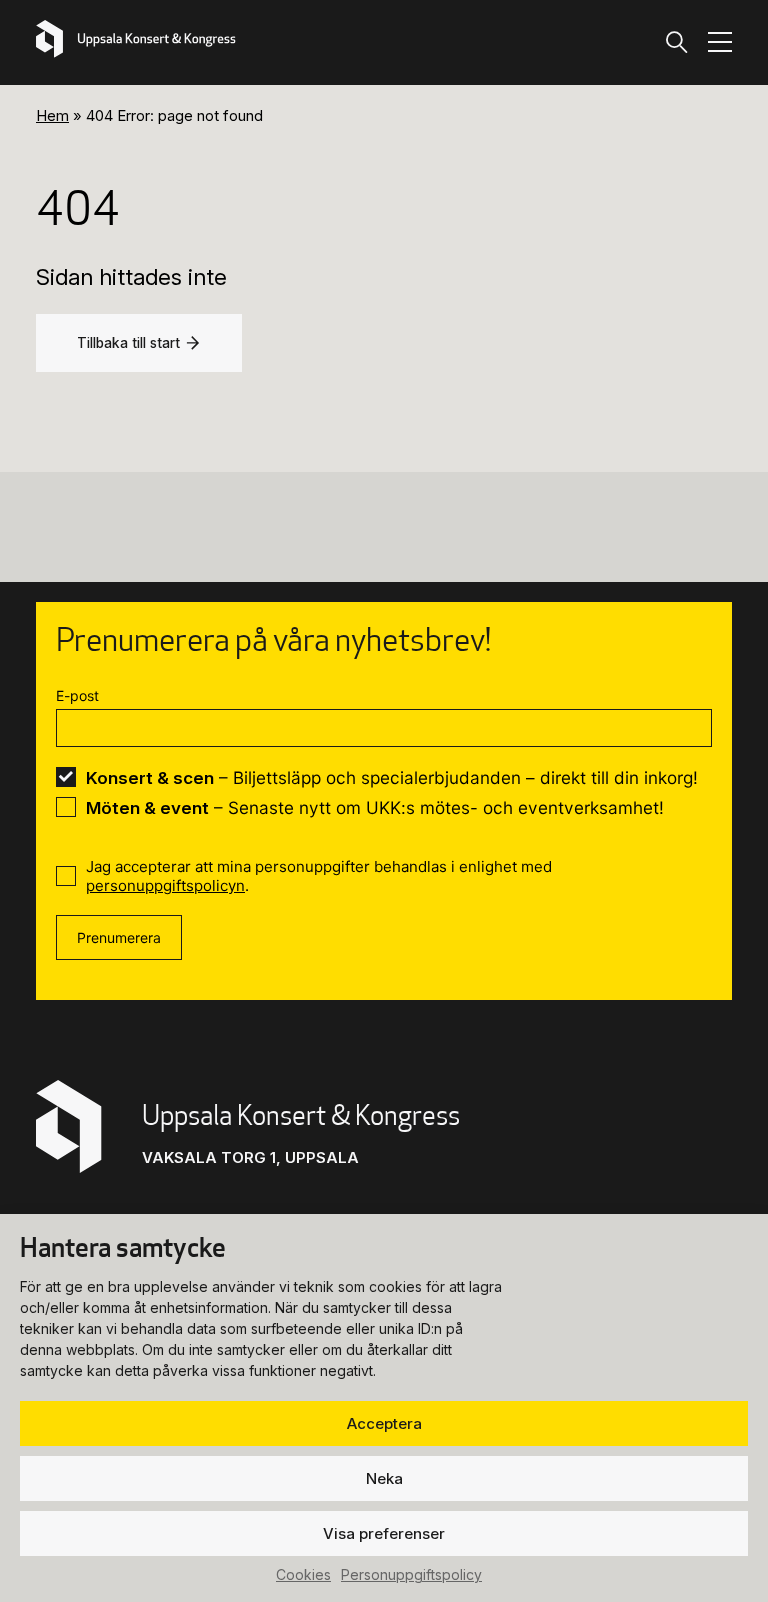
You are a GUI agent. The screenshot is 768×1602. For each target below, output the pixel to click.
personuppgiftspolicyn (165, 885)
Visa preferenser (384, 1533)
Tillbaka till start (128, 343)
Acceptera (384, 1423)
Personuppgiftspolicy (411, 1574)
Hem (52, 115)
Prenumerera (119, 937)
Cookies (303, 1574)
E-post (77, 695)
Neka (384, 1478)
